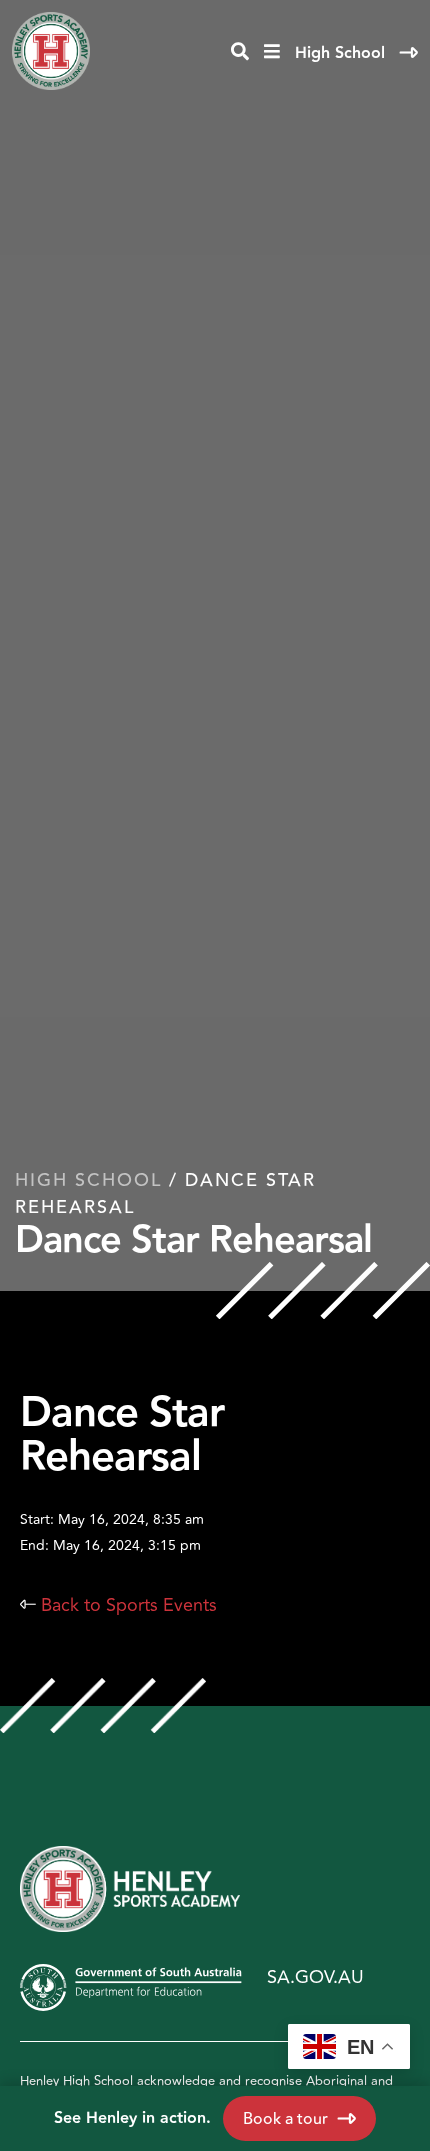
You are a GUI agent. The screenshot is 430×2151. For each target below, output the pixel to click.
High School (342, 53)
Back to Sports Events (118, 1605)
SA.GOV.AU (315, 1977)
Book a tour (285, 2119)
